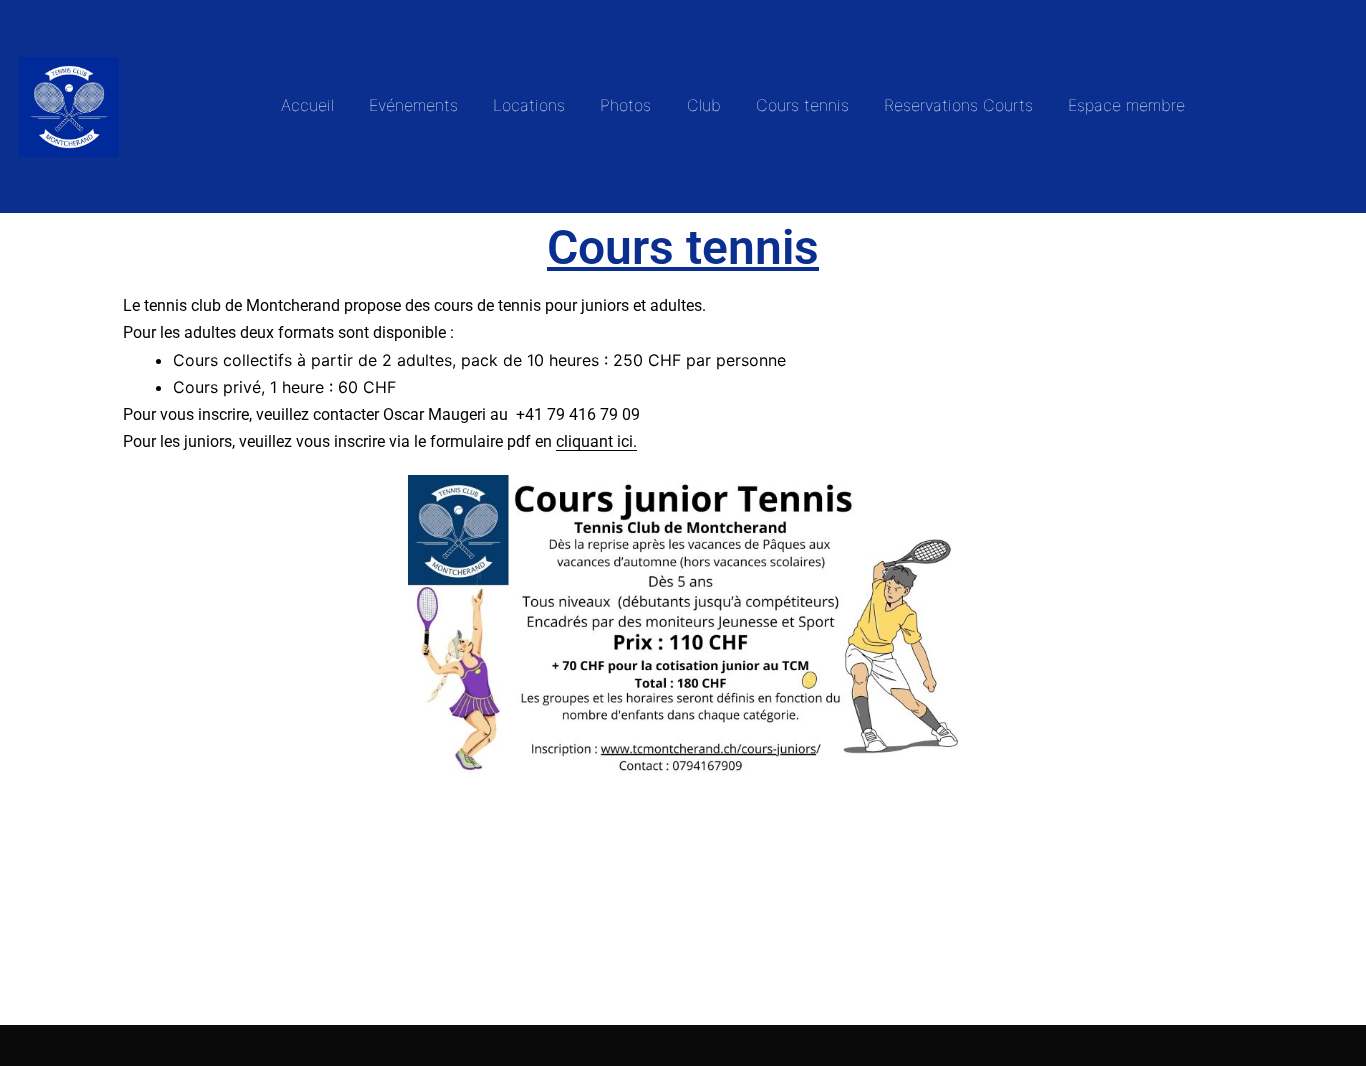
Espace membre (1126, 105)
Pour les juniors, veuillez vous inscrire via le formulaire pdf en (380, 441)
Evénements (413, 105)
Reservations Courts (958, 105)
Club (704, 105)
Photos (625, 105)
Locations (529, 105)
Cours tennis (802, 105)
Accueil (307, 105)
